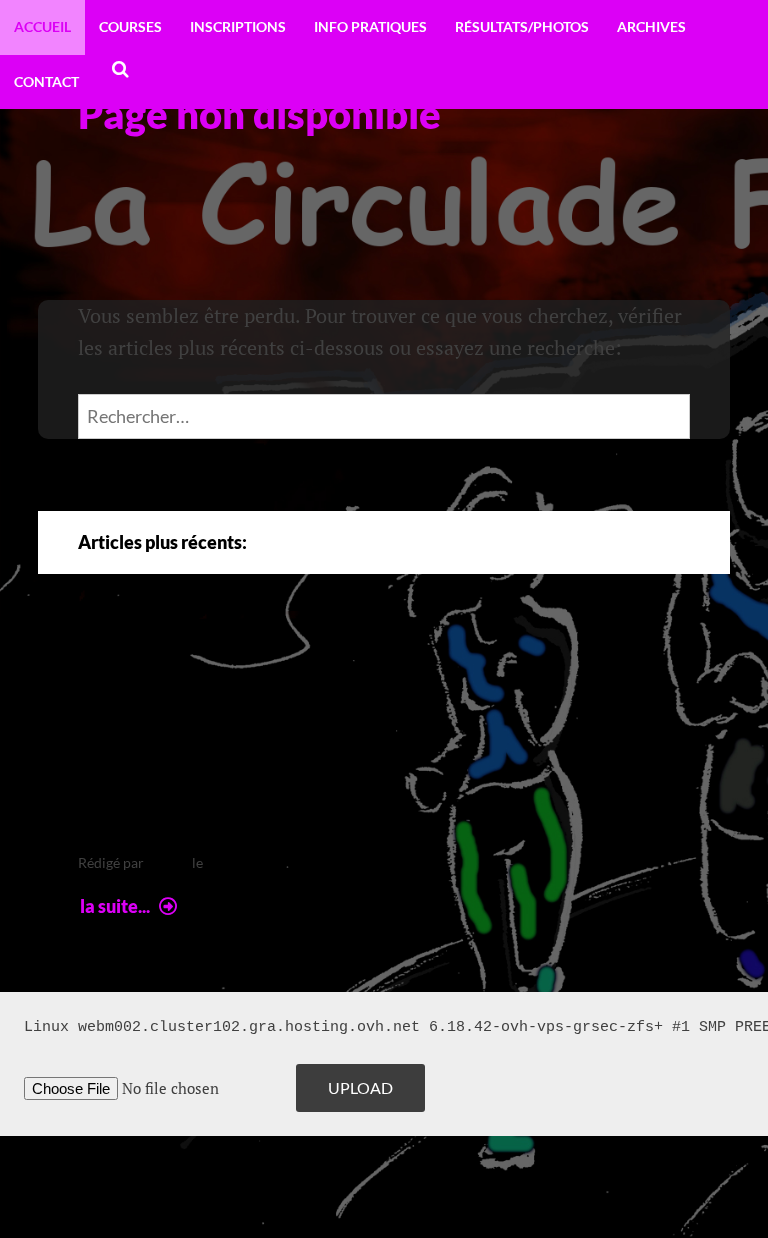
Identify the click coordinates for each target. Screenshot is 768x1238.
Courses (130, 26)
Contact (46, 81)
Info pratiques (370, 26)
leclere (168, 862)
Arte (120, 666)
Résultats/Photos (522, 26)
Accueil (42, 26)
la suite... (131, 906)
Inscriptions (238, 26)
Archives (651, 26)
